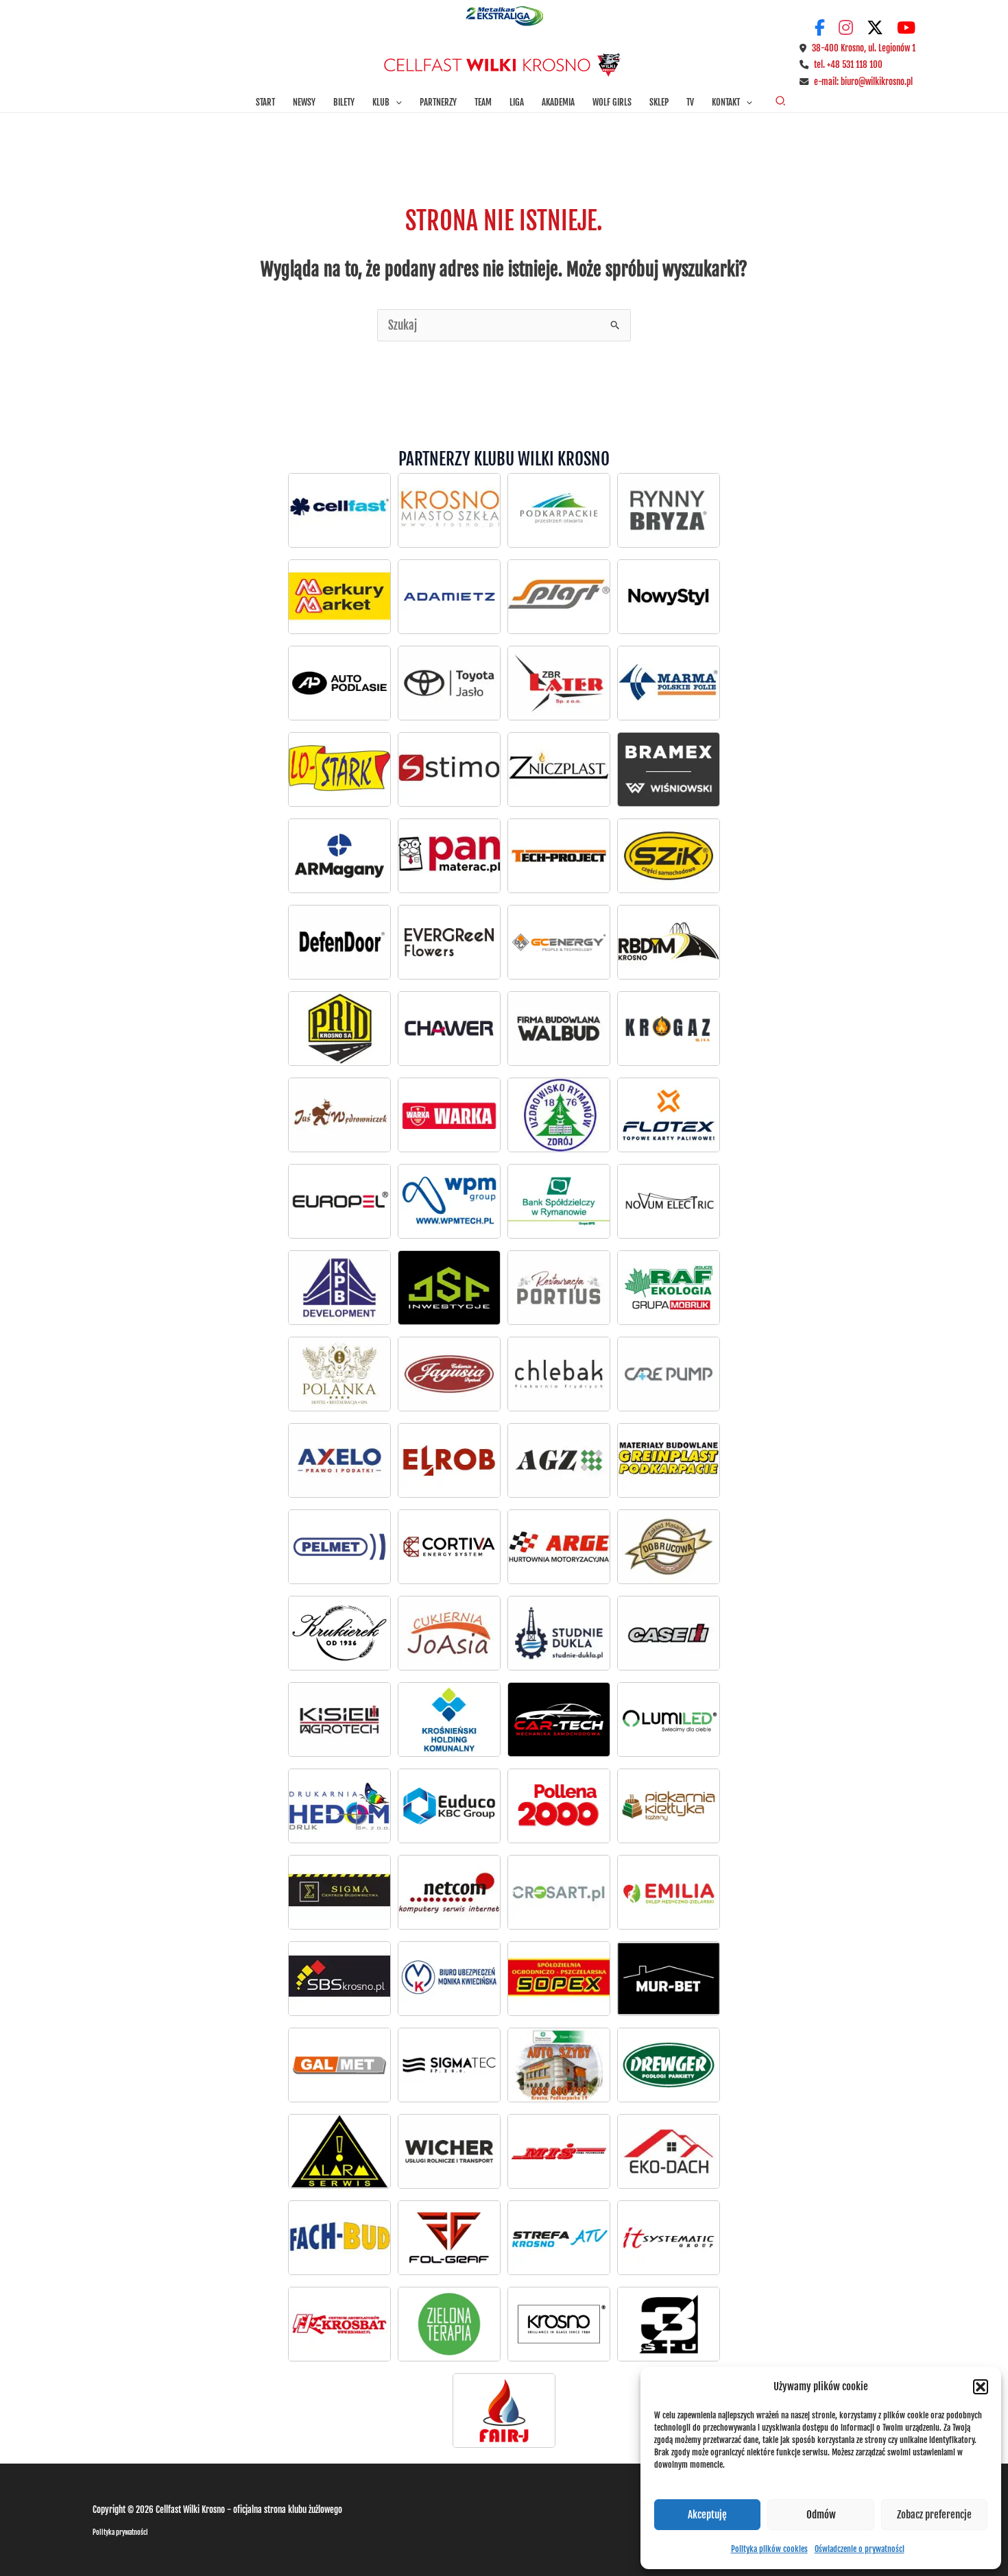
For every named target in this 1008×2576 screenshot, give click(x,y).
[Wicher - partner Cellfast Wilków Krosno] (449, 2151)
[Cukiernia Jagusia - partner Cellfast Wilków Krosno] (449, 1374)
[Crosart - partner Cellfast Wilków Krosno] (559, 1892)
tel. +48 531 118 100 (848, 64)
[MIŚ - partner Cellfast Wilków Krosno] (559, 2151)
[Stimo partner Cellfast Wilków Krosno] (449, 769)
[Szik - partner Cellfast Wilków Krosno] (669, 855)
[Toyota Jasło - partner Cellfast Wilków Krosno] (339, 683)
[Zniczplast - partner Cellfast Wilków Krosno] (559, 769)
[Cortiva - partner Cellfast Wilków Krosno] (449, 1546)
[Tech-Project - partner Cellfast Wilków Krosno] (559, 855)
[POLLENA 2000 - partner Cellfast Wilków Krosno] (559, 1806)
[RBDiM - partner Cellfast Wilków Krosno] (669, 942)
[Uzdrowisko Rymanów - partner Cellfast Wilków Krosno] (559, 1115)
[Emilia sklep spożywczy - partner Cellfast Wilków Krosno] (669, 1892)
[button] (981, 2387)
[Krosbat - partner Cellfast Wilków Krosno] (339, 2324)
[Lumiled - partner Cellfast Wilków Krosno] (669, 1719)
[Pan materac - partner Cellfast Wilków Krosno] (449, 855)
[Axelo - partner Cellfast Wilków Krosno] (339, 1460)
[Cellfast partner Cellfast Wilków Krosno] (339, 510)
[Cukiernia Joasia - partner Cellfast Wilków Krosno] (449, 1633)
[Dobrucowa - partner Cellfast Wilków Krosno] (669, 1546)
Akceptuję (707, 2515)
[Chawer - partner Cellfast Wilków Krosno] (449, 1028)
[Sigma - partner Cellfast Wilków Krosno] (339, 1892)
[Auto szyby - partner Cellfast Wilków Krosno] (559, 2065)
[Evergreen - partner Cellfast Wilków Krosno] (449, 942)
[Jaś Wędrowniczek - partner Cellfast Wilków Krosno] (339, 1115)
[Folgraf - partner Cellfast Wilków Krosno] (449, 2237)
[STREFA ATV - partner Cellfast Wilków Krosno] (559, 2237)
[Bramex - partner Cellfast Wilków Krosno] (669, 769)
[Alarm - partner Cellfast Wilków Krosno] (339, 2151)
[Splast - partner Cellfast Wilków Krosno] (559, 596)
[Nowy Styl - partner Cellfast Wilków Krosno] (669, 596)
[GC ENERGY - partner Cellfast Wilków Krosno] (559, 942)
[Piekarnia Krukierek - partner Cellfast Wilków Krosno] (339, 1633)
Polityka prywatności (120, 2532)
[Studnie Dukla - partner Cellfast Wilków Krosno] (559, 1633)
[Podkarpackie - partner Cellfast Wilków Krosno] (559, 510)
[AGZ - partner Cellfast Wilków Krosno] (559, 1460)
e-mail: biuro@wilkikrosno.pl (863, 82)
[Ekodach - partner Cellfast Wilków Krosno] (669, 2151)
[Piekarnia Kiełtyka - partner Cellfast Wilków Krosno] (669, 1806)
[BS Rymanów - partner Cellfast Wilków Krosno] (559, 1201)
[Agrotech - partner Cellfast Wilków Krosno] (339, 1719)
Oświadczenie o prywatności (860, 2549)
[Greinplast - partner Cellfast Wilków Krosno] (669, 1460)
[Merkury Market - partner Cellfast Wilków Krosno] (339, 596)
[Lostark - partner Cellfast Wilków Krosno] (339, 769)
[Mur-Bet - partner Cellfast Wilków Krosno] (669, 1978)
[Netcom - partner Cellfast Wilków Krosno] (449, 1892)
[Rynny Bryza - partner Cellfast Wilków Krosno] (669, 510)
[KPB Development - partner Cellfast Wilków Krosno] (339, 1287)
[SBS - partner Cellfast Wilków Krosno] (339, 1978)
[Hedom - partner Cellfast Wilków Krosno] (339, 1806)
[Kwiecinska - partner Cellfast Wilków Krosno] (449, 1978)
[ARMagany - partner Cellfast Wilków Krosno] (339, 855)
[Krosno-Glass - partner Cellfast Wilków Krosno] (559, 2324)
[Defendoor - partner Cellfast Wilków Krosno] (339, 942)
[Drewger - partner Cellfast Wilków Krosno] (669, 2065)
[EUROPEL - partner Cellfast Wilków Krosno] (339, 1201)
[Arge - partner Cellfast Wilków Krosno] (559, 1546)
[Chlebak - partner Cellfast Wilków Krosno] (559, 1374)
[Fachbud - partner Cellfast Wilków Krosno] (339, 2237)
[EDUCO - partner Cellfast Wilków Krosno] (449, 1806)
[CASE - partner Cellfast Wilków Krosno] (669, 1633)
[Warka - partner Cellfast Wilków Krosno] (449, 1115)
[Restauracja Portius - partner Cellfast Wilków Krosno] (559, 1287)
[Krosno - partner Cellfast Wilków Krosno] (449, 510)
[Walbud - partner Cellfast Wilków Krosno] (559, 1028)
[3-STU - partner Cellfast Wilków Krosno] (669, 2324)
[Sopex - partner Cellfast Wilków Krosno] (559, 1978)
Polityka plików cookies (769, 2549)
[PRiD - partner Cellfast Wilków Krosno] (339, 1028)
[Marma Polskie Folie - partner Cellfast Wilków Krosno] (669, 683)
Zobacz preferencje (934, 2515)
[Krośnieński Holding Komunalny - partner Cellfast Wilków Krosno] (449, 1719)
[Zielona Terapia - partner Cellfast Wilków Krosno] (449, 2324)
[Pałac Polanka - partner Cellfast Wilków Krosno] (339, 1374)
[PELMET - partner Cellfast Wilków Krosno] (339, 1546)
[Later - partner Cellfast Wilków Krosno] (559, 683)
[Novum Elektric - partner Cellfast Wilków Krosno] (669, 1201)
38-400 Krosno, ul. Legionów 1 (864, 48)
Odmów (821, 2515)
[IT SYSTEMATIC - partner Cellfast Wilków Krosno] (669, 2237)
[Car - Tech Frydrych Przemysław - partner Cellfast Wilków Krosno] (559, 1719)
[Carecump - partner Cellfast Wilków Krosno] (669, 1374)
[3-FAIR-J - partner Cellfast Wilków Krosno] (504, 2410)
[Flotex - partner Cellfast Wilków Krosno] (669, 1115)
